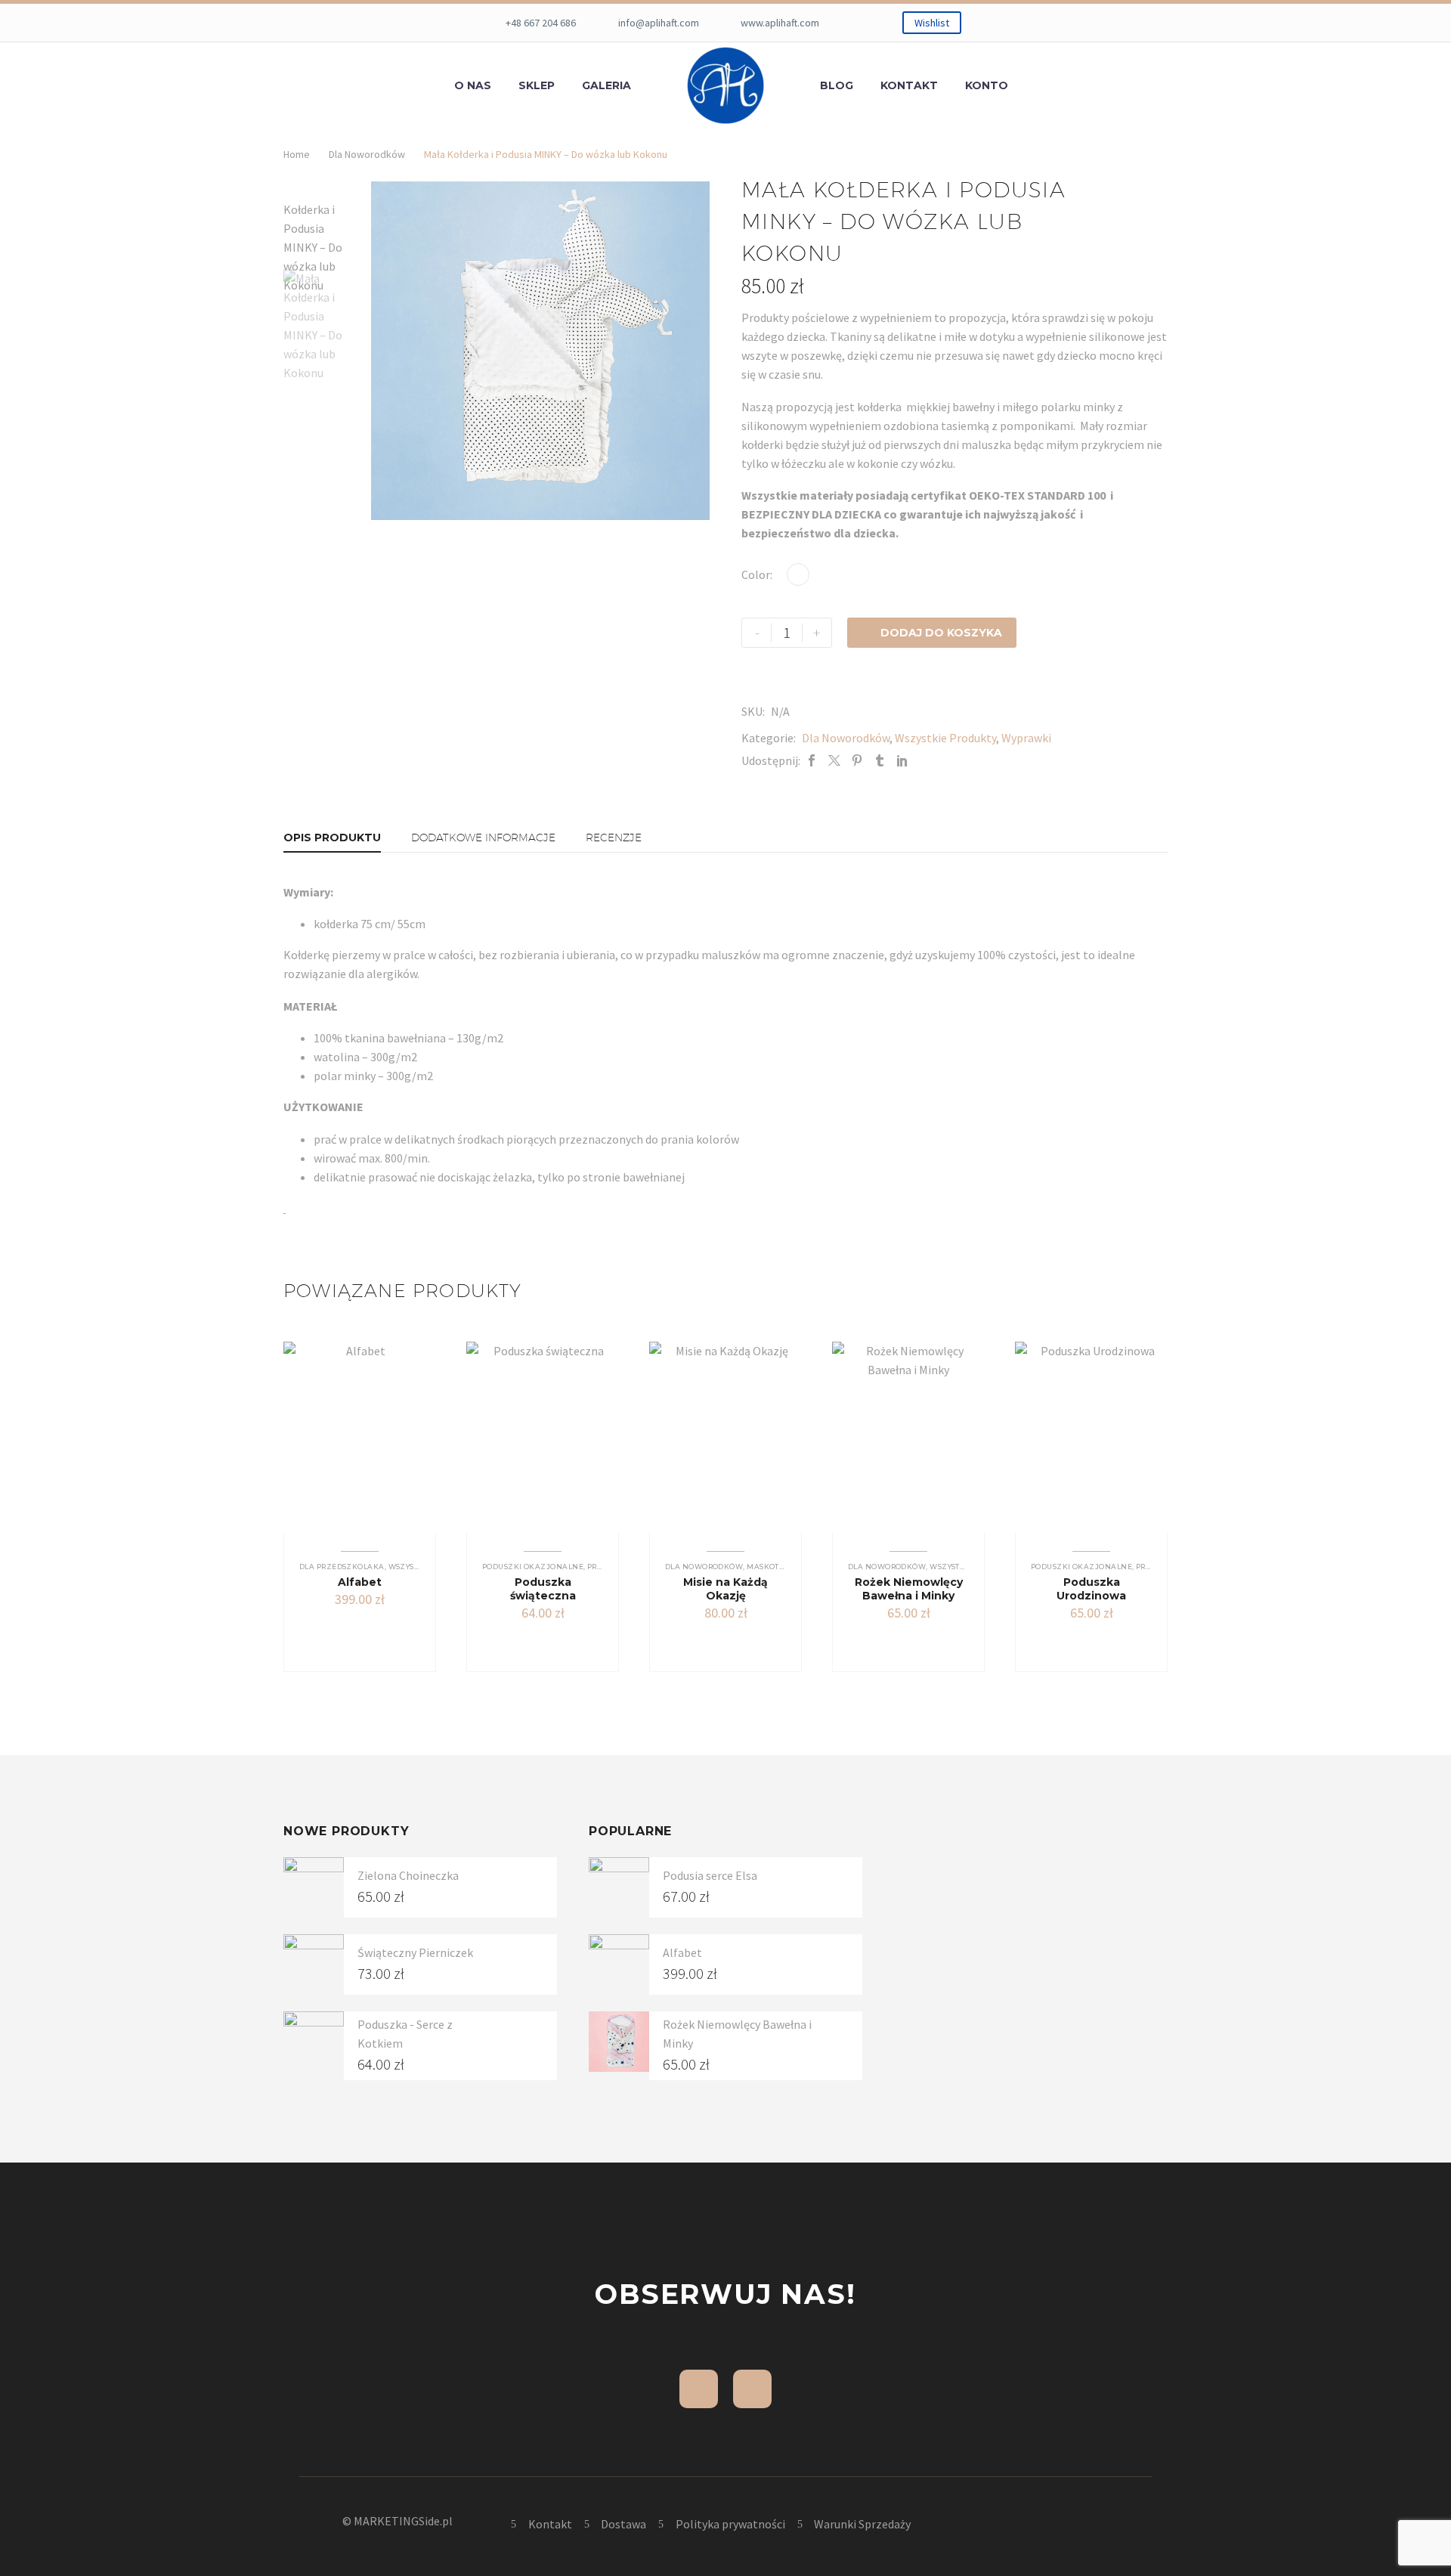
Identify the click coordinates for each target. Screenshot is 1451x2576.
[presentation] (390, 351)
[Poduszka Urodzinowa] (1091, 1437)
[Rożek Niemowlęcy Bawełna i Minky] (908, 1437)
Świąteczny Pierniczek (415, 1952)
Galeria (606, 85)
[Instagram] (752, 2389)
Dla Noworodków (367, 154)
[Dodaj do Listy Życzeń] (381, 1629)
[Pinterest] (857, 761)
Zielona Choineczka (408, 1875)
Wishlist (932, 23)
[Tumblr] (880, 761)
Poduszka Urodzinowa (1091, 1589)
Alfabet (360, 1582)
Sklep (537, 85)
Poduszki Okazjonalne (533, 1567)
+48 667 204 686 (541, 23)
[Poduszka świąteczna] (543, 1437)
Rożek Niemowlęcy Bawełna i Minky (909, 1589)
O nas (473, 85)
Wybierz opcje (709, 1643)
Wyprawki (1026, 738)
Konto (987, 85)
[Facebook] (812, 761)
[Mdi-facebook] (699, 2389)
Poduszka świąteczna (543, 1589)
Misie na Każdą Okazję (725, 1589)
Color (756, 574)
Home (297, 154)
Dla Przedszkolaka (342, 1567)
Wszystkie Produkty (945, 738)
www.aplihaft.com (780, 23)
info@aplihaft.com (659, 23)
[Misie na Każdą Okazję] (725, 1437)
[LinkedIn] (902, 761)
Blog (837, 85)
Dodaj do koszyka (932, 633)
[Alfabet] (360, 1437)
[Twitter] (834, 761)
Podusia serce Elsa (710, 1875)
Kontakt (909, 85)
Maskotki (767, 1567)
